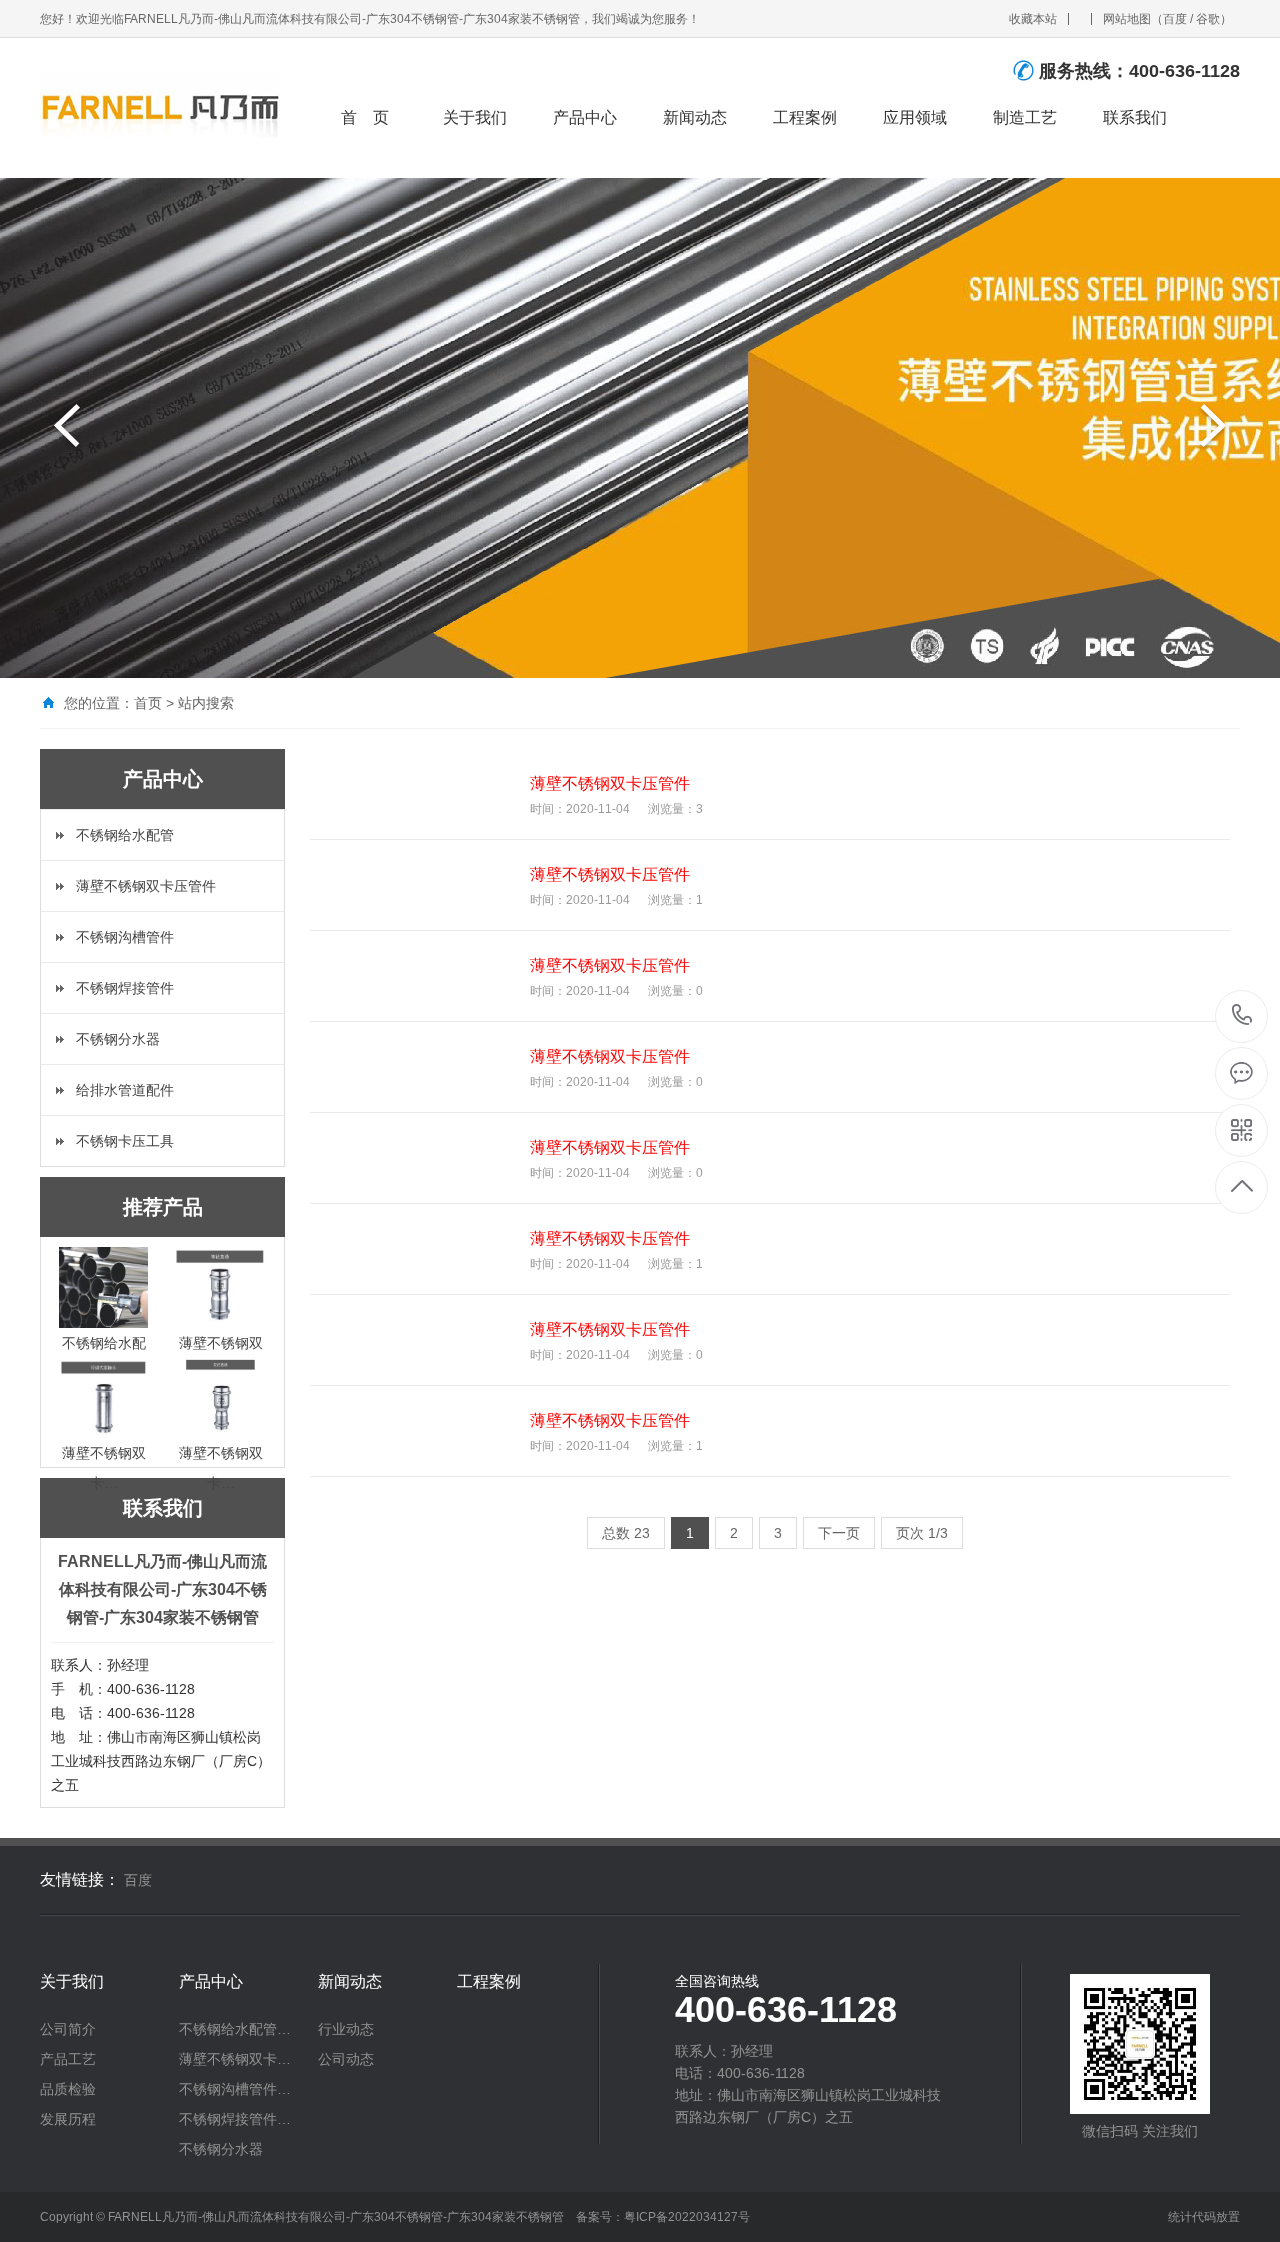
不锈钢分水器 (118, 1039)
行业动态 (346, 2029)
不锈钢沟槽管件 (125, 937)
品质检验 (68, 2089)
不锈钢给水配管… (235, 2029)
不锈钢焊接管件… (235, 2119)
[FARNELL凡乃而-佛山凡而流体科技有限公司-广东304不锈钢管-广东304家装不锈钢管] (160, 98)
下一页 (839, 1533)
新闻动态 (695, 117)
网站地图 (1127, 19)
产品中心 (585, 117)
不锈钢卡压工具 (125, 1141)
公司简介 (68, 2029)
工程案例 (805, 117)
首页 (148, 703)
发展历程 (68, 2119)
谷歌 (1208, 19)
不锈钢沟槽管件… (235, 2089)
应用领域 (915, 117)
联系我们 (1135, 117)
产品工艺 (68, 2059)
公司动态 (346, 2059)
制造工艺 (1025, 117)
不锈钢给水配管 (125, 835)
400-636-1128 (1242, 1016)
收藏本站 (1033, 19)
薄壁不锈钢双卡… (235, 2059)
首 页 (365, 117)
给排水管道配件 (125, 1090)
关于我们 (475, 117)
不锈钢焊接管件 (125, 988)
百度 (1175, 19)
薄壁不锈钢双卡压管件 (146, 886)
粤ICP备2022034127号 (687, 2217)
